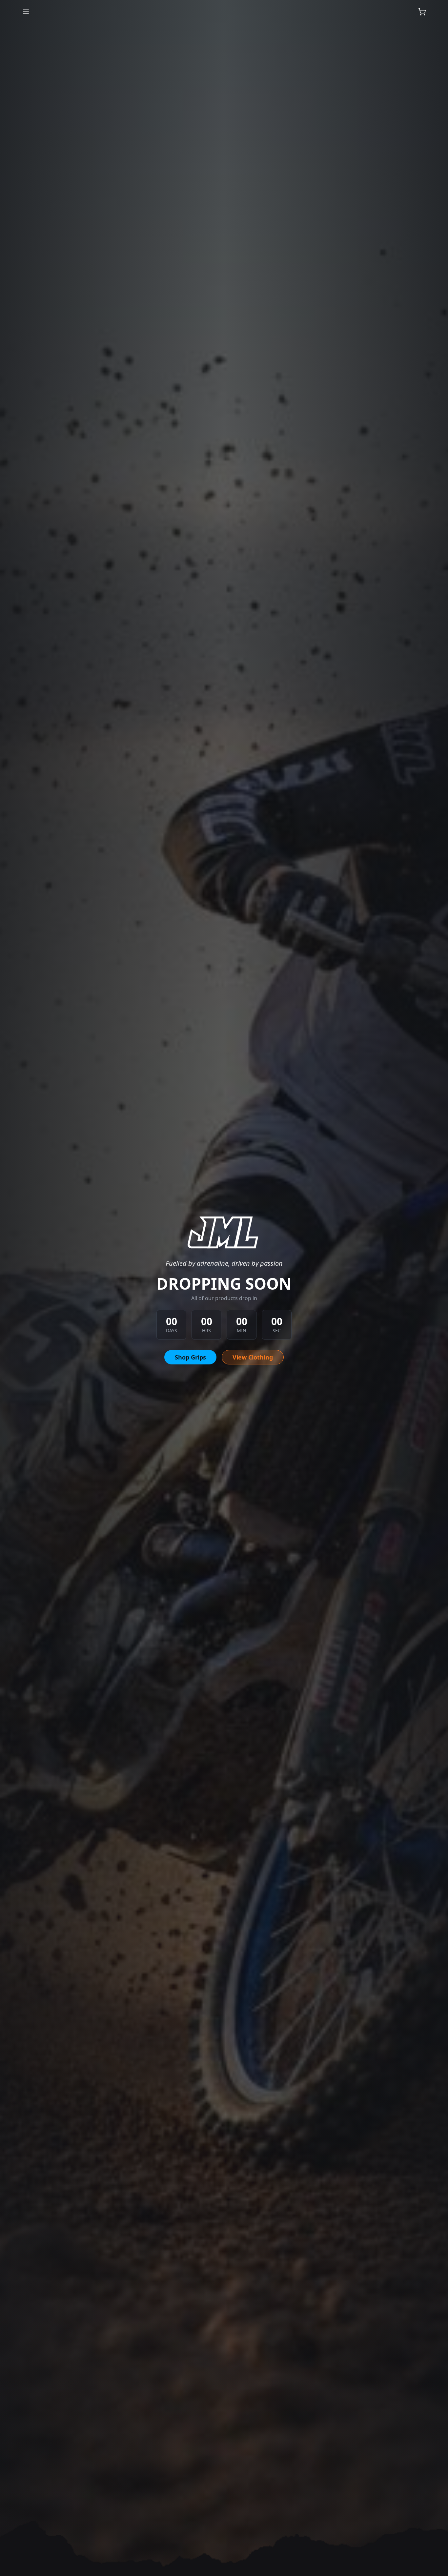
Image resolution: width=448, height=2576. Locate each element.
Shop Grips (190, 1357)
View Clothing (253, 1357)
